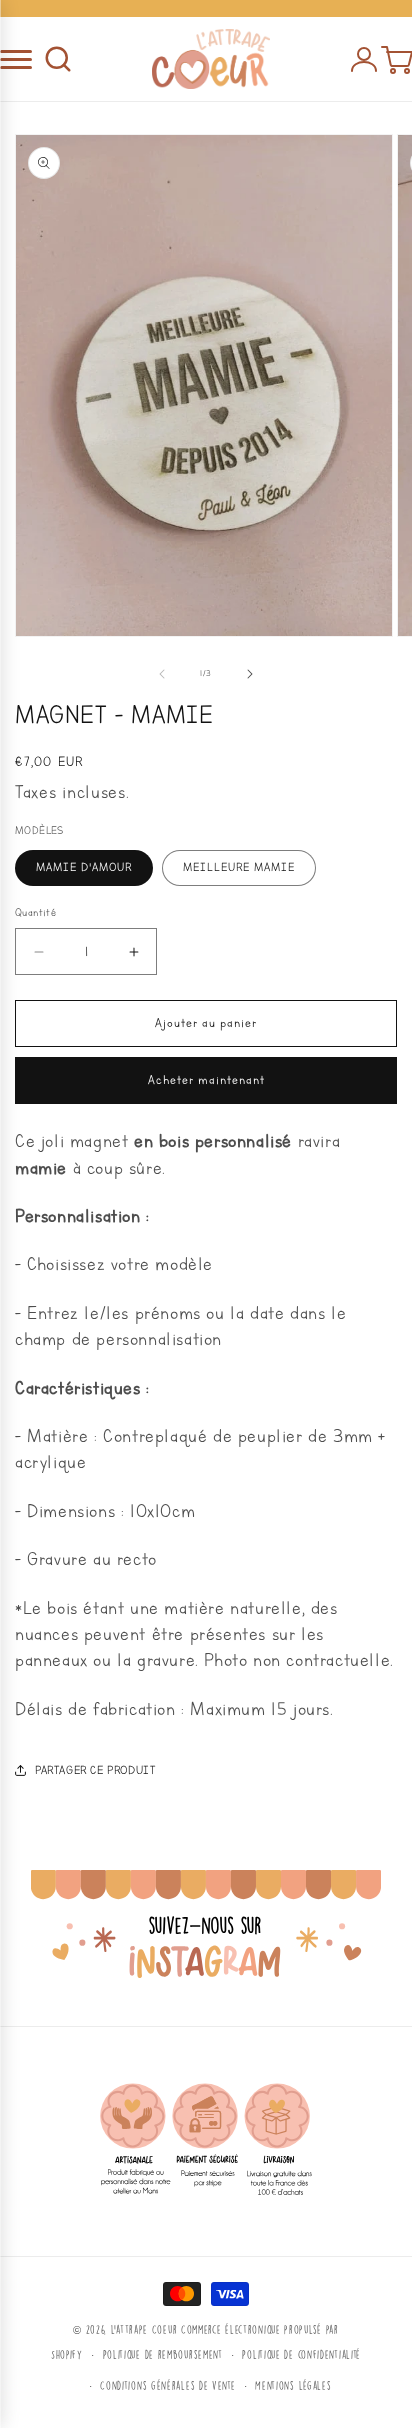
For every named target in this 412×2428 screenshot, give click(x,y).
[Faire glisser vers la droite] (250, 674)
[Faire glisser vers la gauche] (162, 674)
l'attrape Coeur (144, 2329)
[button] (58, 59)
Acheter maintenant (206, 1080)
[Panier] (396, 59)
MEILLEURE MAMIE (239, 867)
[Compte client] (364, 59)
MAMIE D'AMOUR (84, 867)
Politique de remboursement (163, 2354)
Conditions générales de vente (167, 2385)
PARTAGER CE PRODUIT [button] (95, 1770)
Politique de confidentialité (301, 2354)
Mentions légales (293, 2385)
